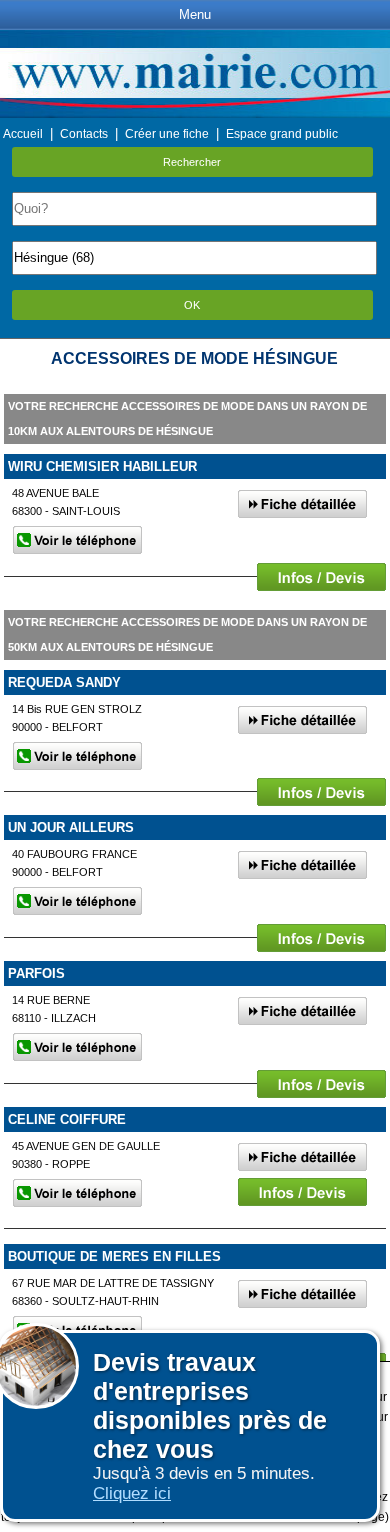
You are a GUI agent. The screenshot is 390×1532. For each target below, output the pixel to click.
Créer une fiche (167, 134)
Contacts (84, 134)
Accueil (23, 134)
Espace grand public (282, 134)
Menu (195, 14)
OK (192, 305)
